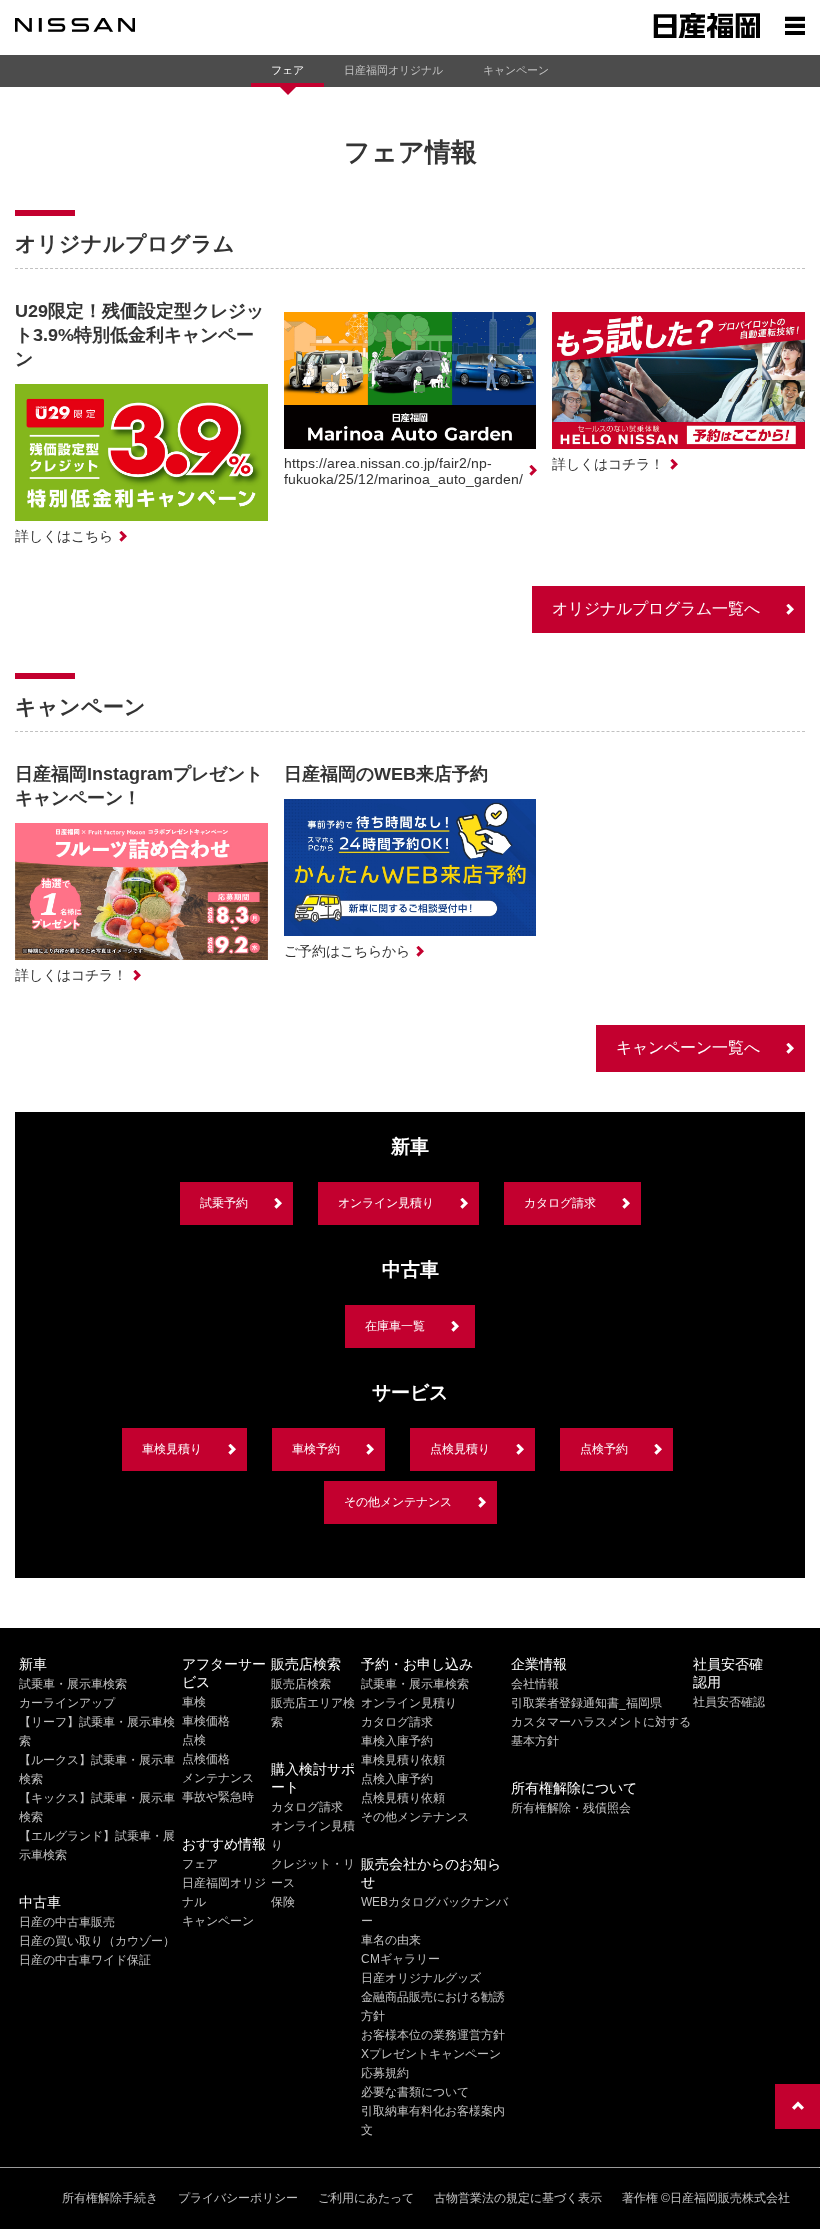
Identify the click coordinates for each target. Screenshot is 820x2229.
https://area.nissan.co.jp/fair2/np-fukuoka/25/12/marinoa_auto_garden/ (403, 471)
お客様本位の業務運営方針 (433, 2035)
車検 (194, 1702)
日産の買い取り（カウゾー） (97, 1941)
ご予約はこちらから (347, 951)
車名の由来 (391, 1940)
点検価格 (206, 1759)
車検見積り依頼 (403, 1760)
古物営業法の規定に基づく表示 (518, 2198)
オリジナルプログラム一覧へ (656, 608)
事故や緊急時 (218, 1797)
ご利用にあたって (366, 2198)
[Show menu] (795, 25)
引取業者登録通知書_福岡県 (586, 1703)
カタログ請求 (560, 1203)
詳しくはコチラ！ (608, 464)
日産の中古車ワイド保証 (85, 1960)
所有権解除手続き (110, 2198)
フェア (287, 70)
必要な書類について (415, 2092)
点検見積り (460, 1449)
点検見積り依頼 (403, 1798)
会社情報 (535, 1684)
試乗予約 (224, 1203)
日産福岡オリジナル (393, 70)
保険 (283, 1902)
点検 (194, 1740)
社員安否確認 (729, 1702)
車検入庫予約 (397, 1741)
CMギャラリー (400, 1959)
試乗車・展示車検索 (73, 1684)
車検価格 (206, 1721)
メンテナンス (218, 1778)
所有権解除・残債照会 (571, 1808)
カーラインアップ (67, 1703)
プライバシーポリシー (238, 2198)
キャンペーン (516, 70)
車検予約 (316, 1449)
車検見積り (172, 1449)
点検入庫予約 (397, 1779)
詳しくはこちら (64, 536)
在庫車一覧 (395, 1326)
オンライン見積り (386, 1203)
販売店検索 (301, 1684)
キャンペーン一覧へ (688, 1047)
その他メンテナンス (398, 1502)
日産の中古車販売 (67, 1922)
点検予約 (604, 1449)
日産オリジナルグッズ (421, 1978)
